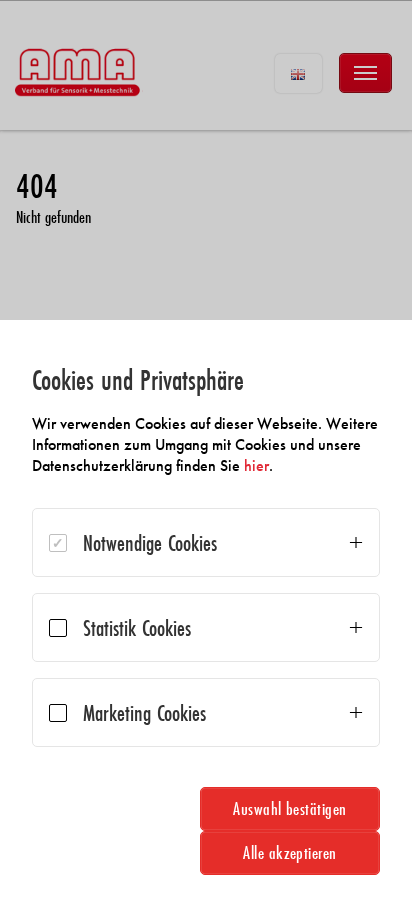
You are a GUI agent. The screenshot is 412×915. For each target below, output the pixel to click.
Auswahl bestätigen (290, 808)
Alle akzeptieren (290, 852)
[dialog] (206, 617)
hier (256, 465)
